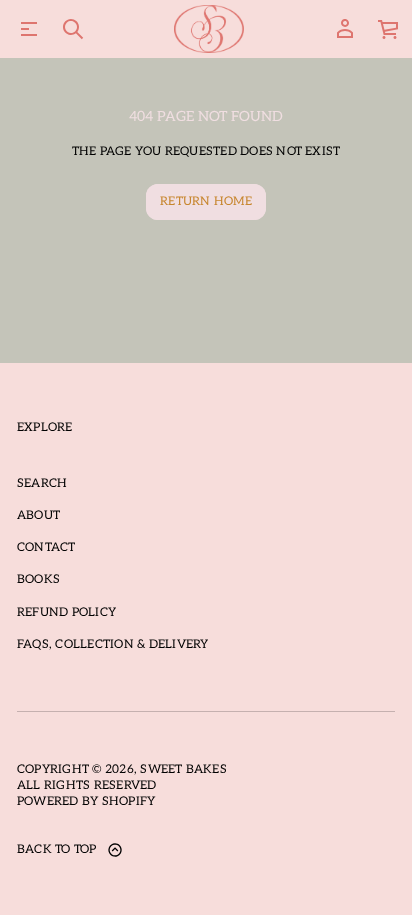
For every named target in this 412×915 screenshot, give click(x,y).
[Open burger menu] (29, 29)
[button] (73, 29)
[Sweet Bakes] (209, 29)
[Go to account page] (345, 29)
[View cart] (389, 29)
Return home (206, 201)
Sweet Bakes (183, 769)
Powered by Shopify (86, 801)
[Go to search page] (73, 29)
